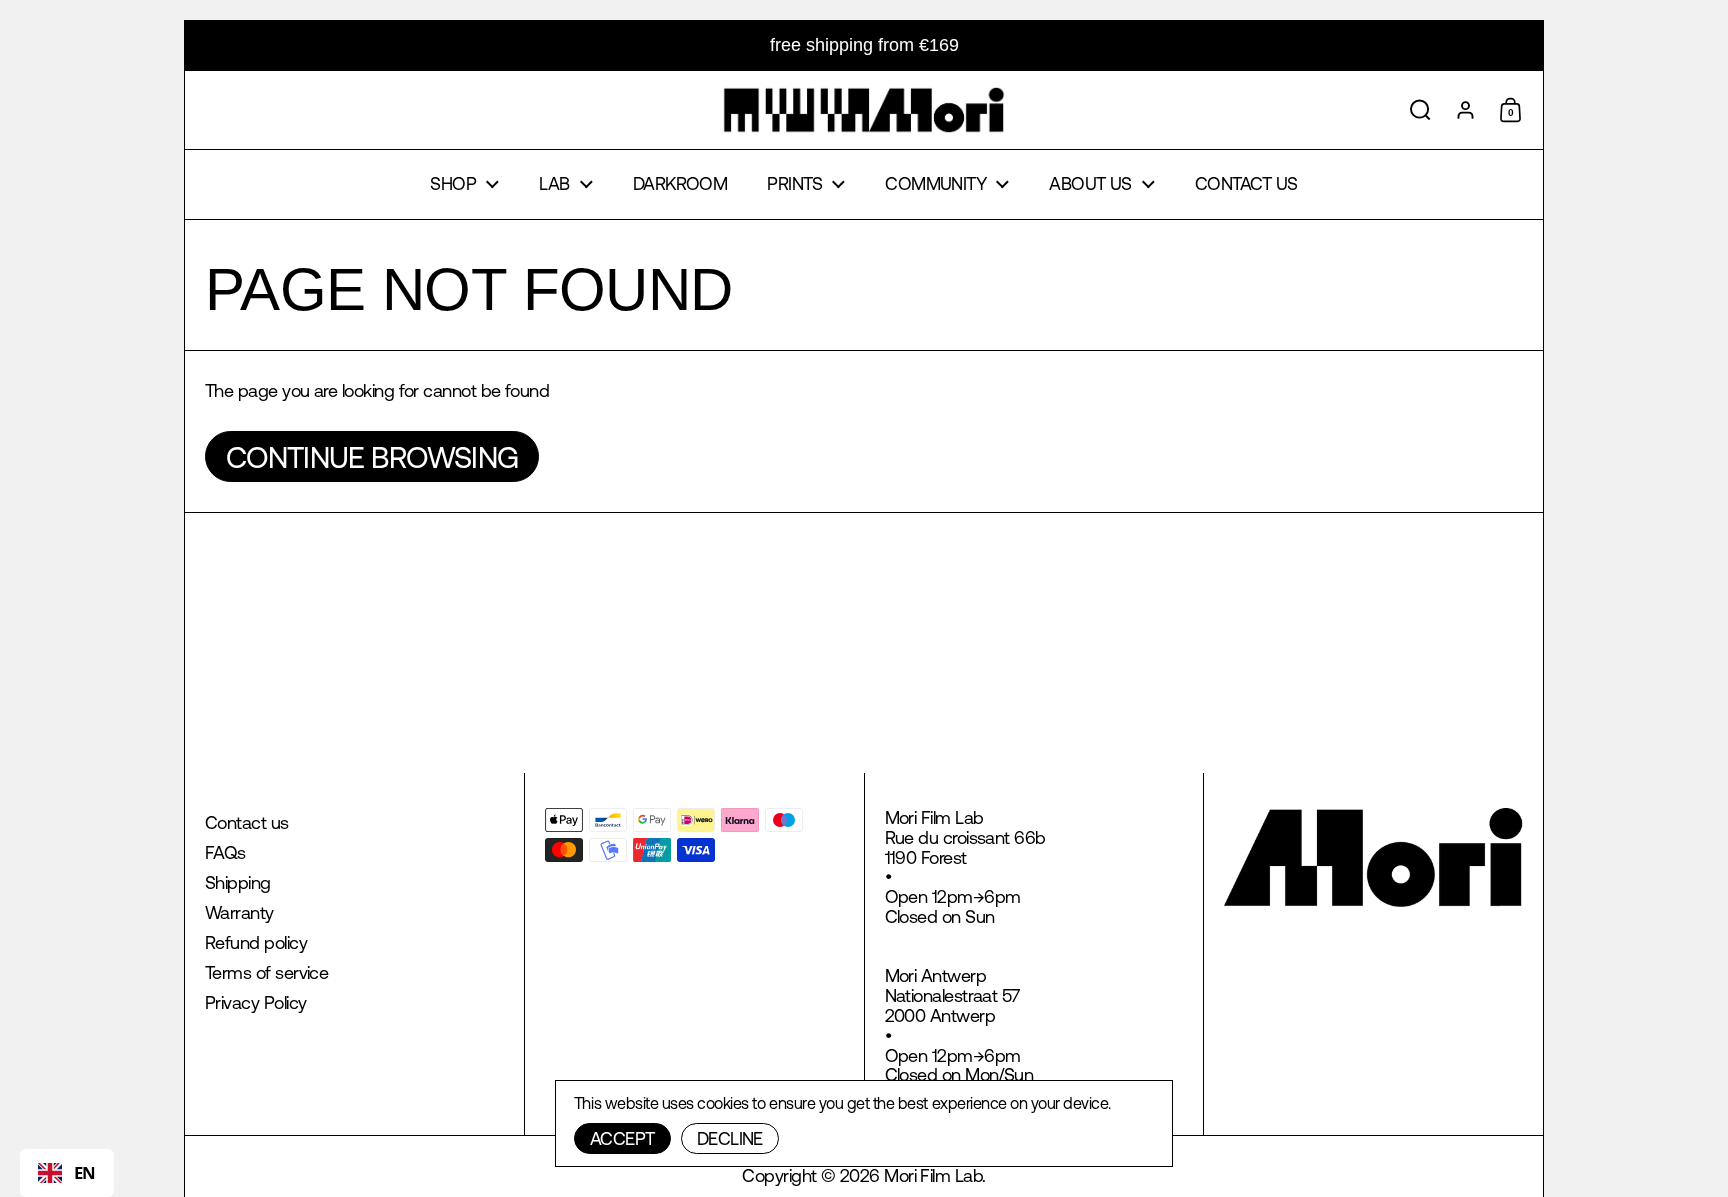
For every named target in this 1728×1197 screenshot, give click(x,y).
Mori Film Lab (933, 1175)
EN (85, 1172)
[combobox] (67, 1173)
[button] (1420, 110)
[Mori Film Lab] (863, 110)
